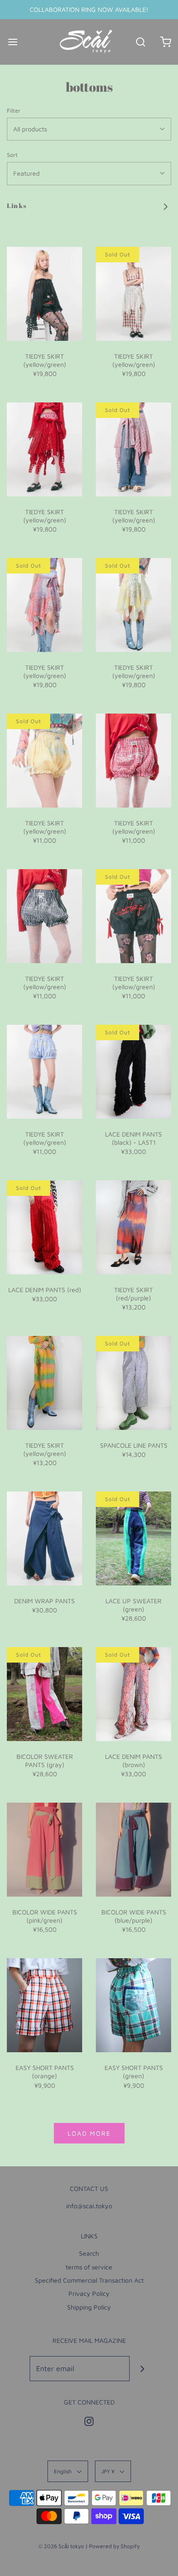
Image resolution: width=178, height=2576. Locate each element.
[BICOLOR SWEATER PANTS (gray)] (44, 1694)
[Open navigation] (13, 42)
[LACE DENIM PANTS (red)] (44, 1227)
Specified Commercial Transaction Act (89, 2280)
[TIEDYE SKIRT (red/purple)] (133, 1227)
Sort (12, 155)
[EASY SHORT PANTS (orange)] (44, 2005)
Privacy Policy (89, 2293)
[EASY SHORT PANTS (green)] (133, 2005)
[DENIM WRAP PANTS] (44, 1538)
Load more (89, 2133)
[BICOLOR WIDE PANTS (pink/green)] (44, 1850)
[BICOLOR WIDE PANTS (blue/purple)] (133, 1850)
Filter (14, 111)
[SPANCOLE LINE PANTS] (133, 1383)
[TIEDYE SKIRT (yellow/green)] (44, 294)
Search (89, 2253)
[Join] (142, 2369)
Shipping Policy (89, 2307)
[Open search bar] (140, 42)
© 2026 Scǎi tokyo (61, 2546)
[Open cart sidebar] (165, 42)
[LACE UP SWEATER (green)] (133, 1538)
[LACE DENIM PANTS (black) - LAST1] (133, 1072)
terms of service (89, 2267)
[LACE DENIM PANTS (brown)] (133, 1694)
